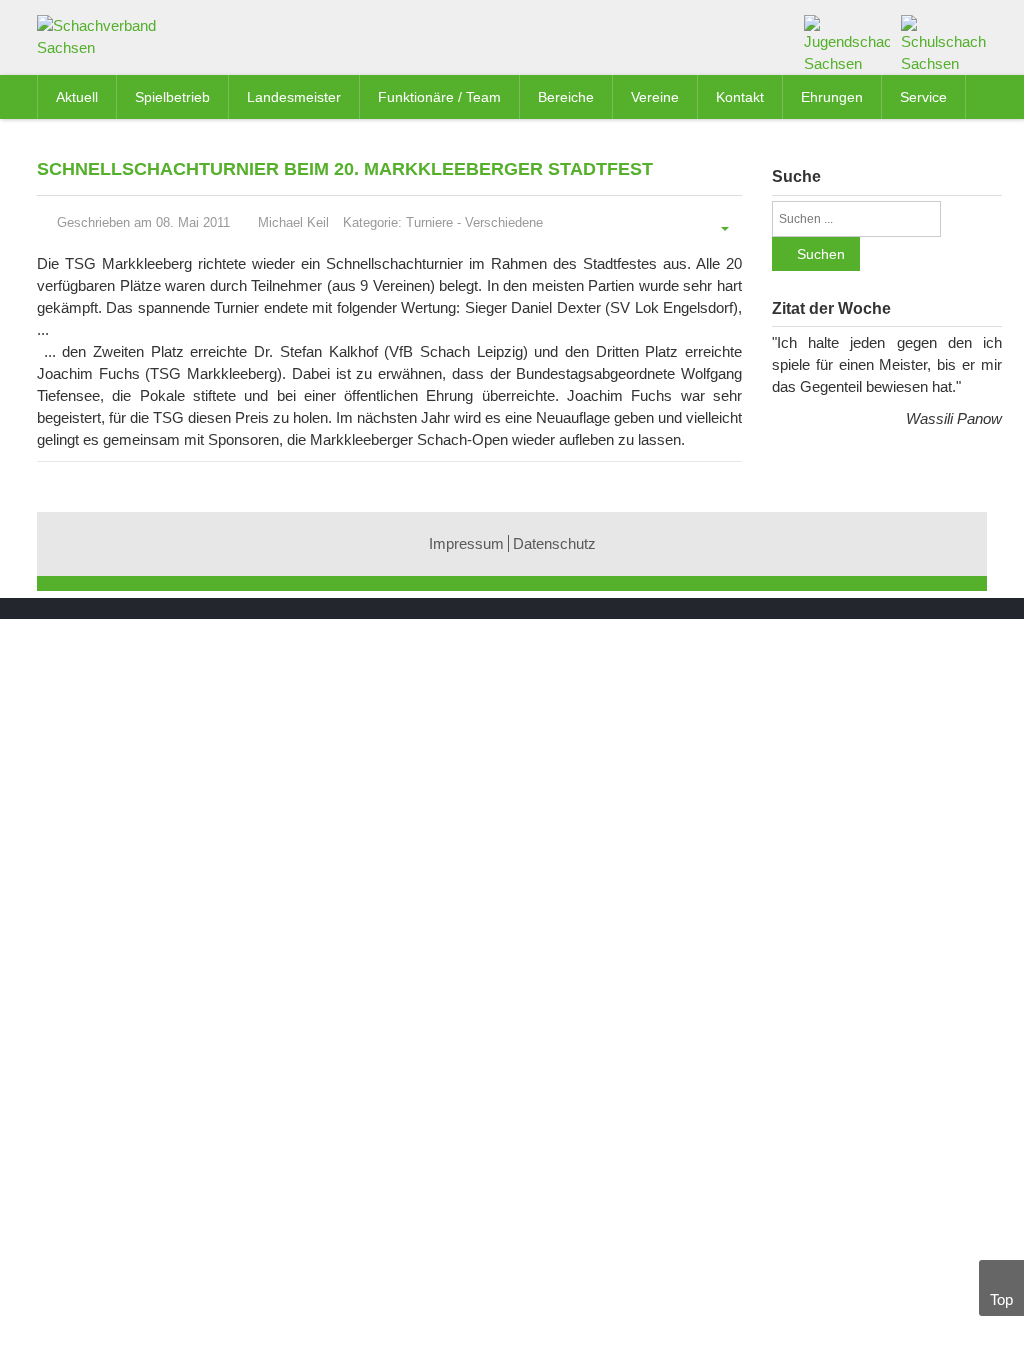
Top (1001, 1299)
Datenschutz (554, 543)
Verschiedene (504, 222)
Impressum (466, 543)
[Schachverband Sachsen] (103, 40)
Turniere (429, 222)
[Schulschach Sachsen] (944, 43)
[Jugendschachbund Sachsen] (847, 43)
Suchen (821, 254)
